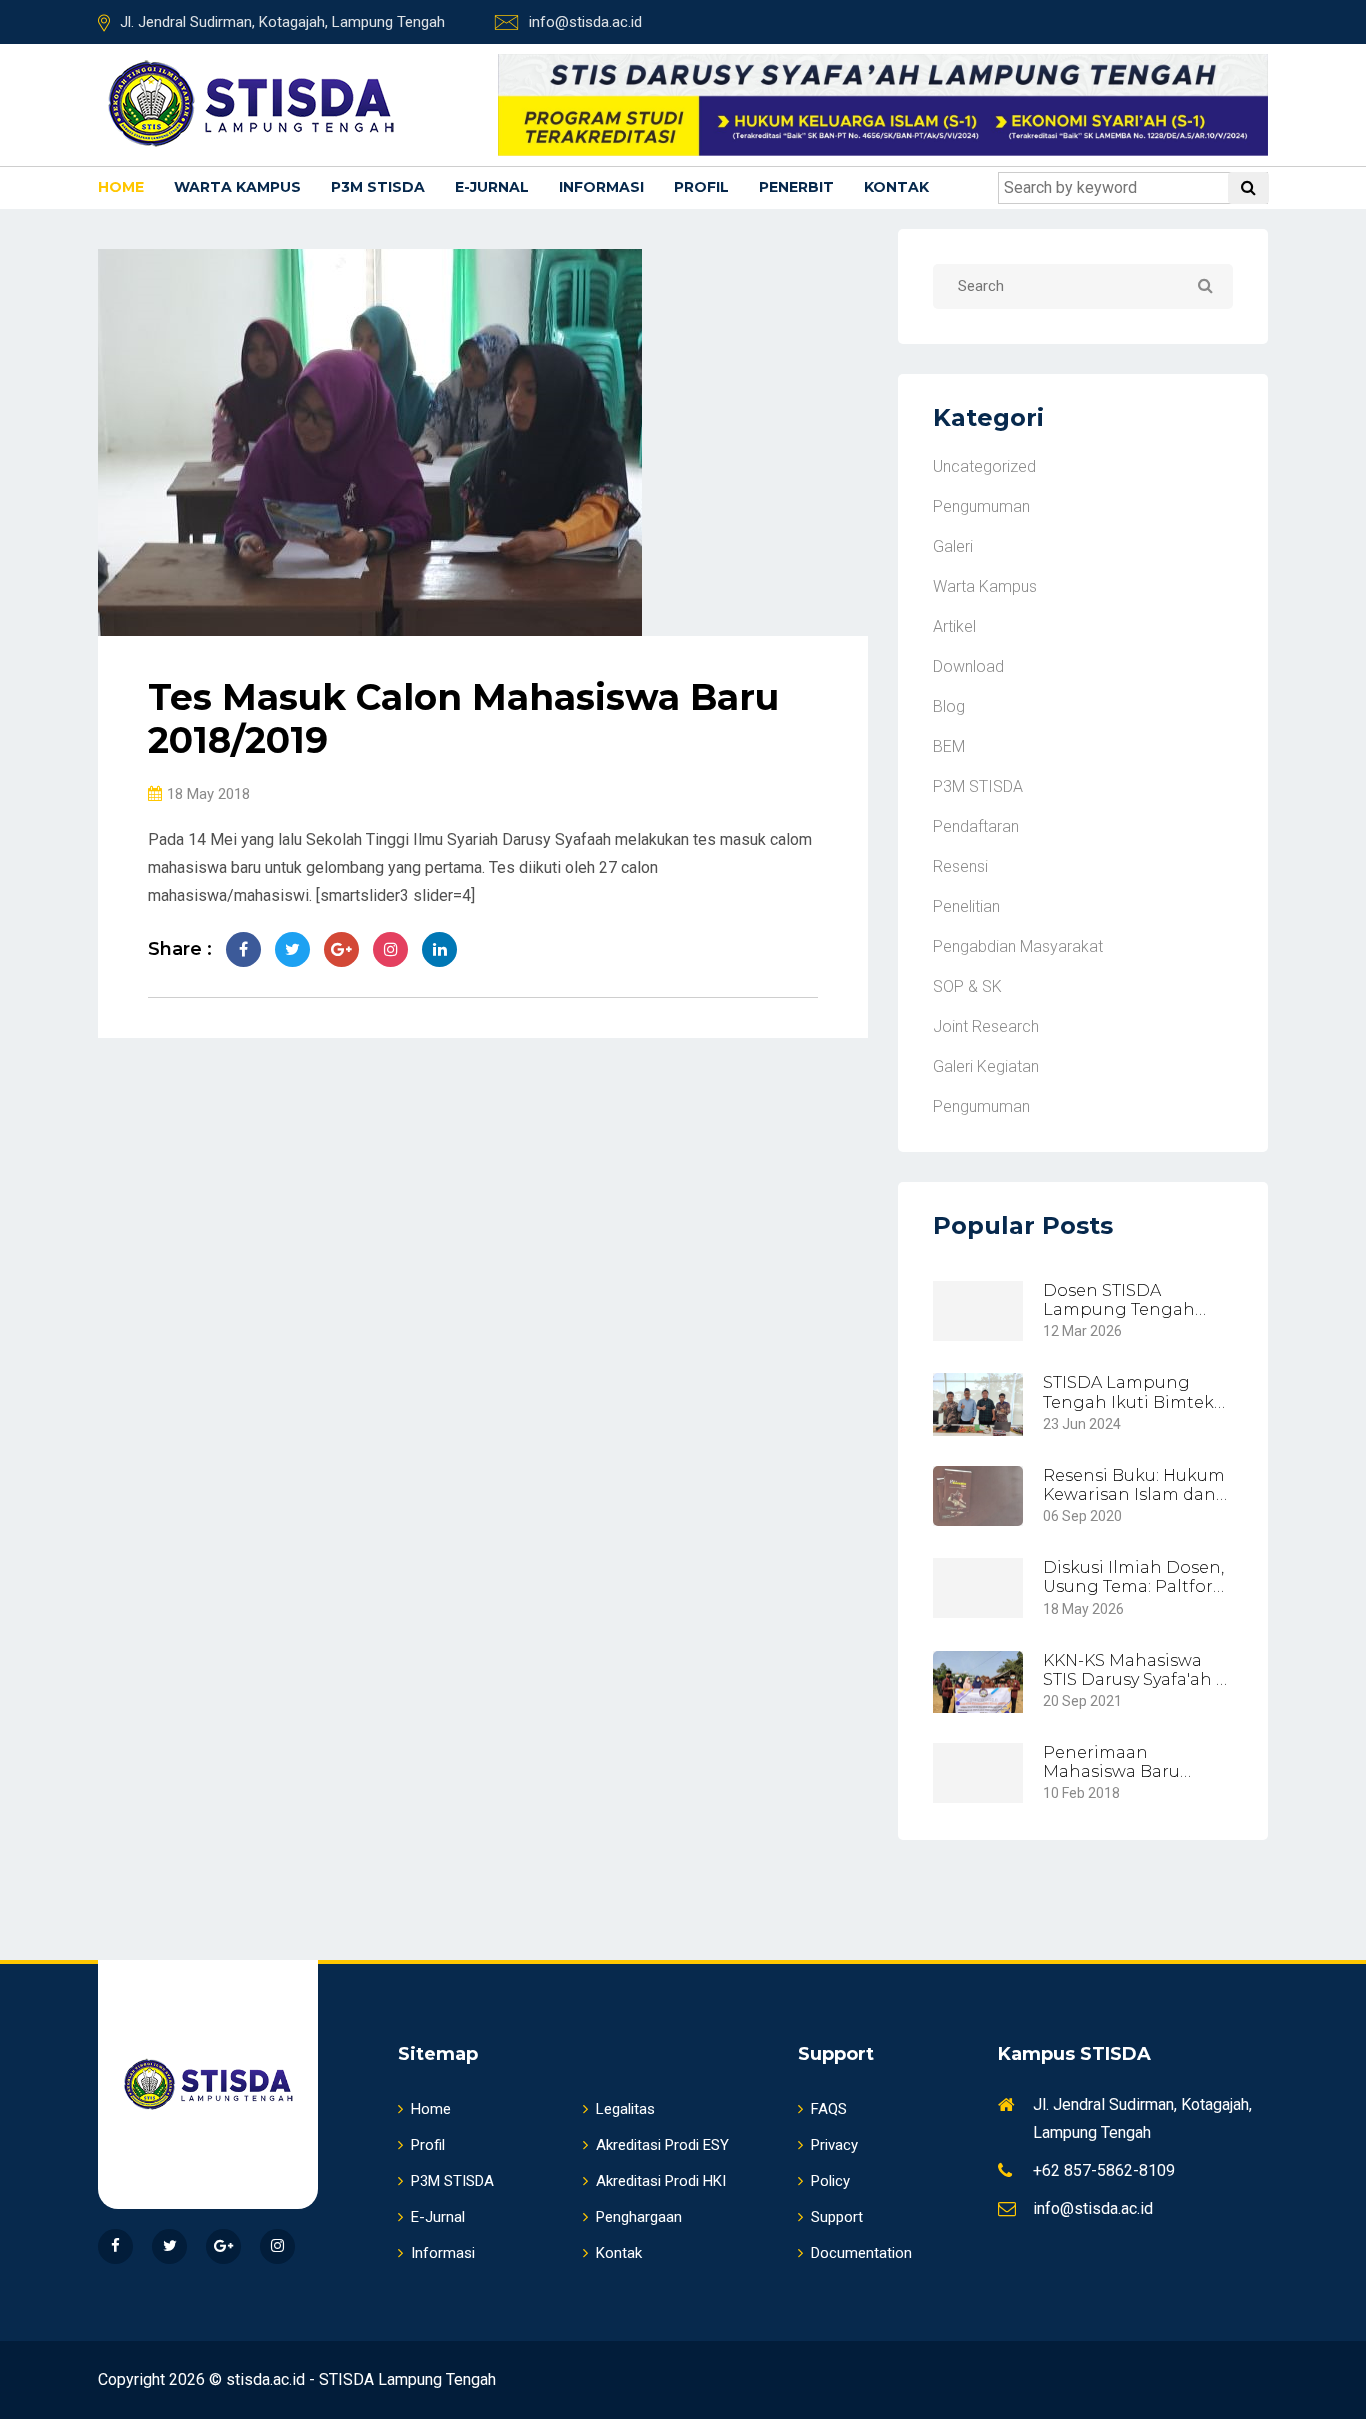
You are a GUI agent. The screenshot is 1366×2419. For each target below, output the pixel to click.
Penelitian (966, 906)
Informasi (601, 187)
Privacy (834, 2145)
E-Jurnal (492, 187)
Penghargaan (639, 2217)
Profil (701, 187)
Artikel (954, 626)
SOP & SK (967, 986)
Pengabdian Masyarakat (1018, 946)
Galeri (953, 546)
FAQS (829, 2109)
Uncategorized (984, 466)
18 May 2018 (208, 794)
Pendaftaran (976, 826)
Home (121, 187)
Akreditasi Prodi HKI (661, 2181)
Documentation (861, 2253)
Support (837, 2217)
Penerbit (796, 187)
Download (968, 666)
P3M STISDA (378, 187)
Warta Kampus (237, 187)
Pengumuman (981, 506)
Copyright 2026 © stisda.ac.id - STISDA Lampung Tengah (297, 2379)
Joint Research (986, 1026)
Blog (949, 706)
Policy (830, 2181)
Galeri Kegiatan (986, 1066)
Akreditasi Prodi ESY (662, 2145)
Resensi (960, 866)
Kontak (896, 187)
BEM (949, 746)
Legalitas (625, 2109)
